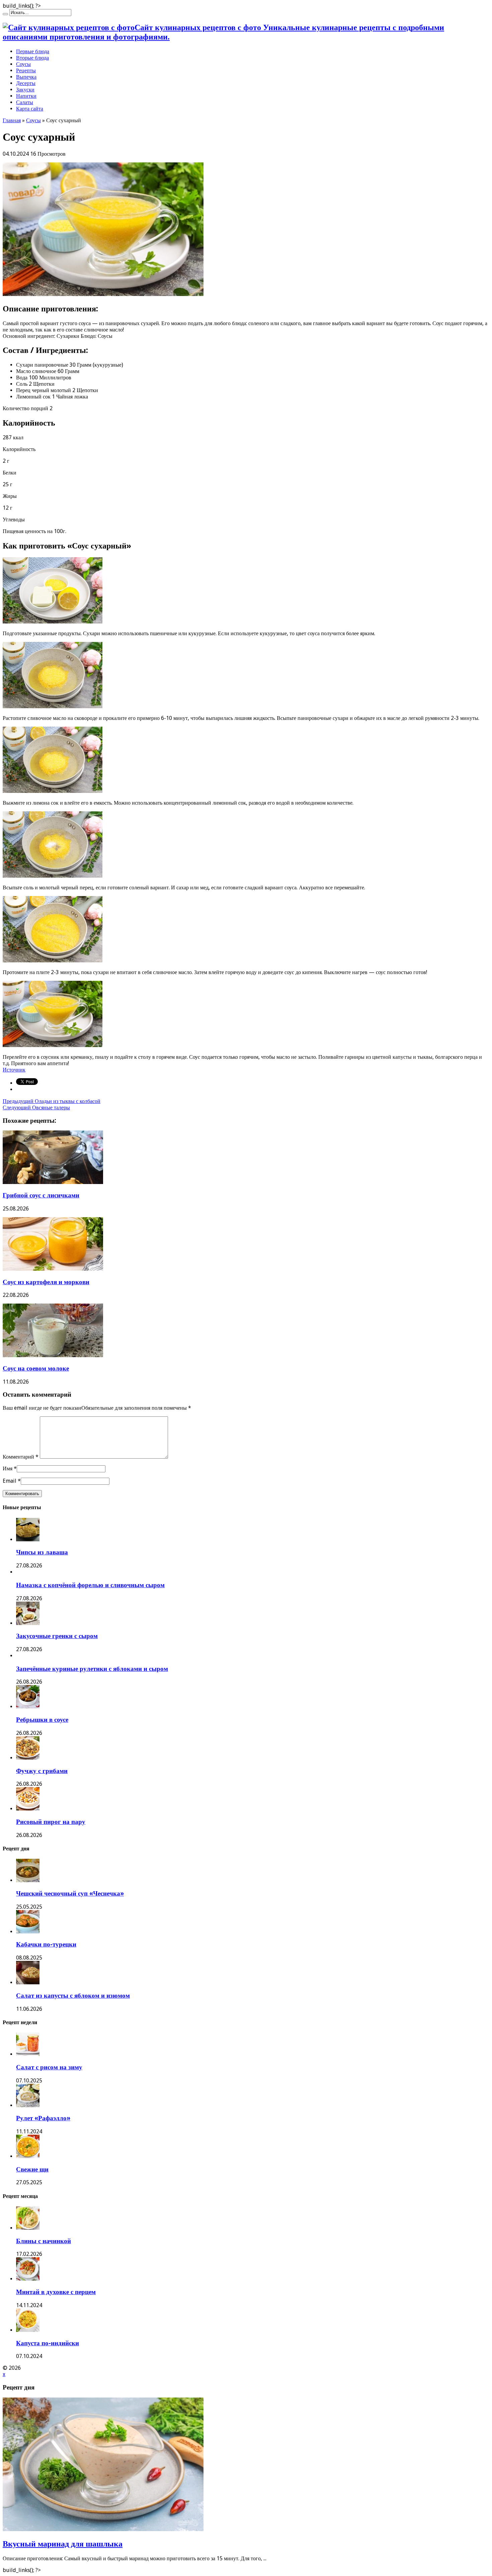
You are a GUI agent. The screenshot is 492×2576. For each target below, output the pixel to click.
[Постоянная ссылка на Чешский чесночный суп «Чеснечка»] (28, 1880)
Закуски (25, 90)
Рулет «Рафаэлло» (43, 2118)
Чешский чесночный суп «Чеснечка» (70, 1893)
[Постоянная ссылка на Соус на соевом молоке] (53, 1355)
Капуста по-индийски (48, 2343)
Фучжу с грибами (42, 1771)
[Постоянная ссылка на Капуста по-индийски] (28, 2330)
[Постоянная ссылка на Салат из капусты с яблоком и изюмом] (28, 1982)
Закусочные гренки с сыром (57, 1636)
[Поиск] (5, 14)
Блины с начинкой (44, 2241)
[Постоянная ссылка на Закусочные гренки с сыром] (28, 1623)
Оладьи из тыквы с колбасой (52, 1101)
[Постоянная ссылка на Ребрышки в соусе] (28, 1707)
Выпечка (26, 77)
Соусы (23, 64)
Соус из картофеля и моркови (46, 1282)
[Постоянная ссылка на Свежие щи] (28, 2156)
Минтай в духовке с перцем (56, 2292)
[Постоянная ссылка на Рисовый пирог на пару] (28, 1809)
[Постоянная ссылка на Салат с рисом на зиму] (28, 2054)
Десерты (26, 83)
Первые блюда (33, 51)
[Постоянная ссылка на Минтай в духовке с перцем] (28, 2279)
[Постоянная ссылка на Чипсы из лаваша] (28, 1539)
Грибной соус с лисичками (41, 1195)
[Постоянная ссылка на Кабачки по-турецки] (28, 1932)
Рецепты (26, 70)
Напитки (26, 96)
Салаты (25, 102)
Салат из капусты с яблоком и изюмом (73, 1996)
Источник (14, 1070)
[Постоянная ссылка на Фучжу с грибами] (28, 1758)
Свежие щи (32, 2169)
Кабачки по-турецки (46, 1944)
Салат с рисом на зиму (49, 2067)
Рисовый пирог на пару (51, 1822)
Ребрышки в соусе (42, 1720)
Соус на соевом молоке (36, 1368)
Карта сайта (30, 109)
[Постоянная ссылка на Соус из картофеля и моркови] (53, 1269)
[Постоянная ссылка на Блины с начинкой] (28, 2228)
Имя (8, 1468)
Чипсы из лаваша (42, 1552)
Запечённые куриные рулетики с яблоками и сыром (92, 1669)
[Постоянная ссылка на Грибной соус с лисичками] (53, 1182)
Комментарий (21, 1457)
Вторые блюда (32, 58)
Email (10, 1481)
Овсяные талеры (36, 1108)
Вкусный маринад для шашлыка (63, 2544)
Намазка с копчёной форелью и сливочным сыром (90, 1585)
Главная (12, 120)
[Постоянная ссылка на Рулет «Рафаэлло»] (28, 2105)
